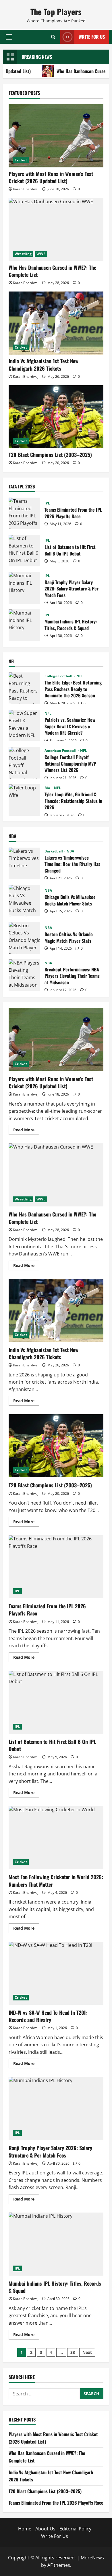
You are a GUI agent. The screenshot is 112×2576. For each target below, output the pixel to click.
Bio (48, 788)
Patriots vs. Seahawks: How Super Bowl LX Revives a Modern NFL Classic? (24, 725)
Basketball (54, 851)
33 (73, 2352)
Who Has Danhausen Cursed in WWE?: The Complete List (52, 271)
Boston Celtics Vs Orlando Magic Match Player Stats (24, 938)
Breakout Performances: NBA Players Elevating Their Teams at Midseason (24, 975)
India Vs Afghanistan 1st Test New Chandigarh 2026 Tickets (44, 364)
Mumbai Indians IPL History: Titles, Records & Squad (24, 625)
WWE (41, 254)
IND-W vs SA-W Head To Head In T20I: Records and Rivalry (56, 1973)
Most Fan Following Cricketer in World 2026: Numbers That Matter (56, 1838)
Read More (26, 1131)
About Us (45, 2529)
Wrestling (23, 254)
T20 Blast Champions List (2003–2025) (50, 455)
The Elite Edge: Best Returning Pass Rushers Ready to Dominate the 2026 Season (24, 688)
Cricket (21, 160)
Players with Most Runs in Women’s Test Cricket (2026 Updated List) (51, 177)
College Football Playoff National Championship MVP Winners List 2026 (24, 763)
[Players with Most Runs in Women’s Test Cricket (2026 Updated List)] (56, 136)
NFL (80, 676)
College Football (59, 676)
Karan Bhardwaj (26, 189)
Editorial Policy (75, 2529)
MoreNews (92, 2558)
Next (87, 2352)
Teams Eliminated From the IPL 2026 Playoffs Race (24, 513)
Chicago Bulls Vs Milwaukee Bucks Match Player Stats (24, 901)
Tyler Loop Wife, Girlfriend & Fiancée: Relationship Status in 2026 (24, 800)
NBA (70, 851)
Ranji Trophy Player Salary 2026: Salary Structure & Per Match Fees (24, 588)
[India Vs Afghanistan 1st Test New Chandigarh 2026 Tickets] (56, 323)
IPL (47, 503)
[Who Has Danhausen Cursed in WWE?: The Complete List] (56, 230)
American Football (61, 751)
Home (25, 2529)
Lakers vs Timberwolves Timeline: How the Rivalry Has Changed (24, 863)
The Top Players (56, 12)
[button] (9, 37)
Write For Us (92, 37)
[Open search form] (53, 37)
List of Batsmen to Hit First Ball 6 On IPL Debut (24, 551)
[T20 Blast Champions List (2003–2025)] (56, 417)
